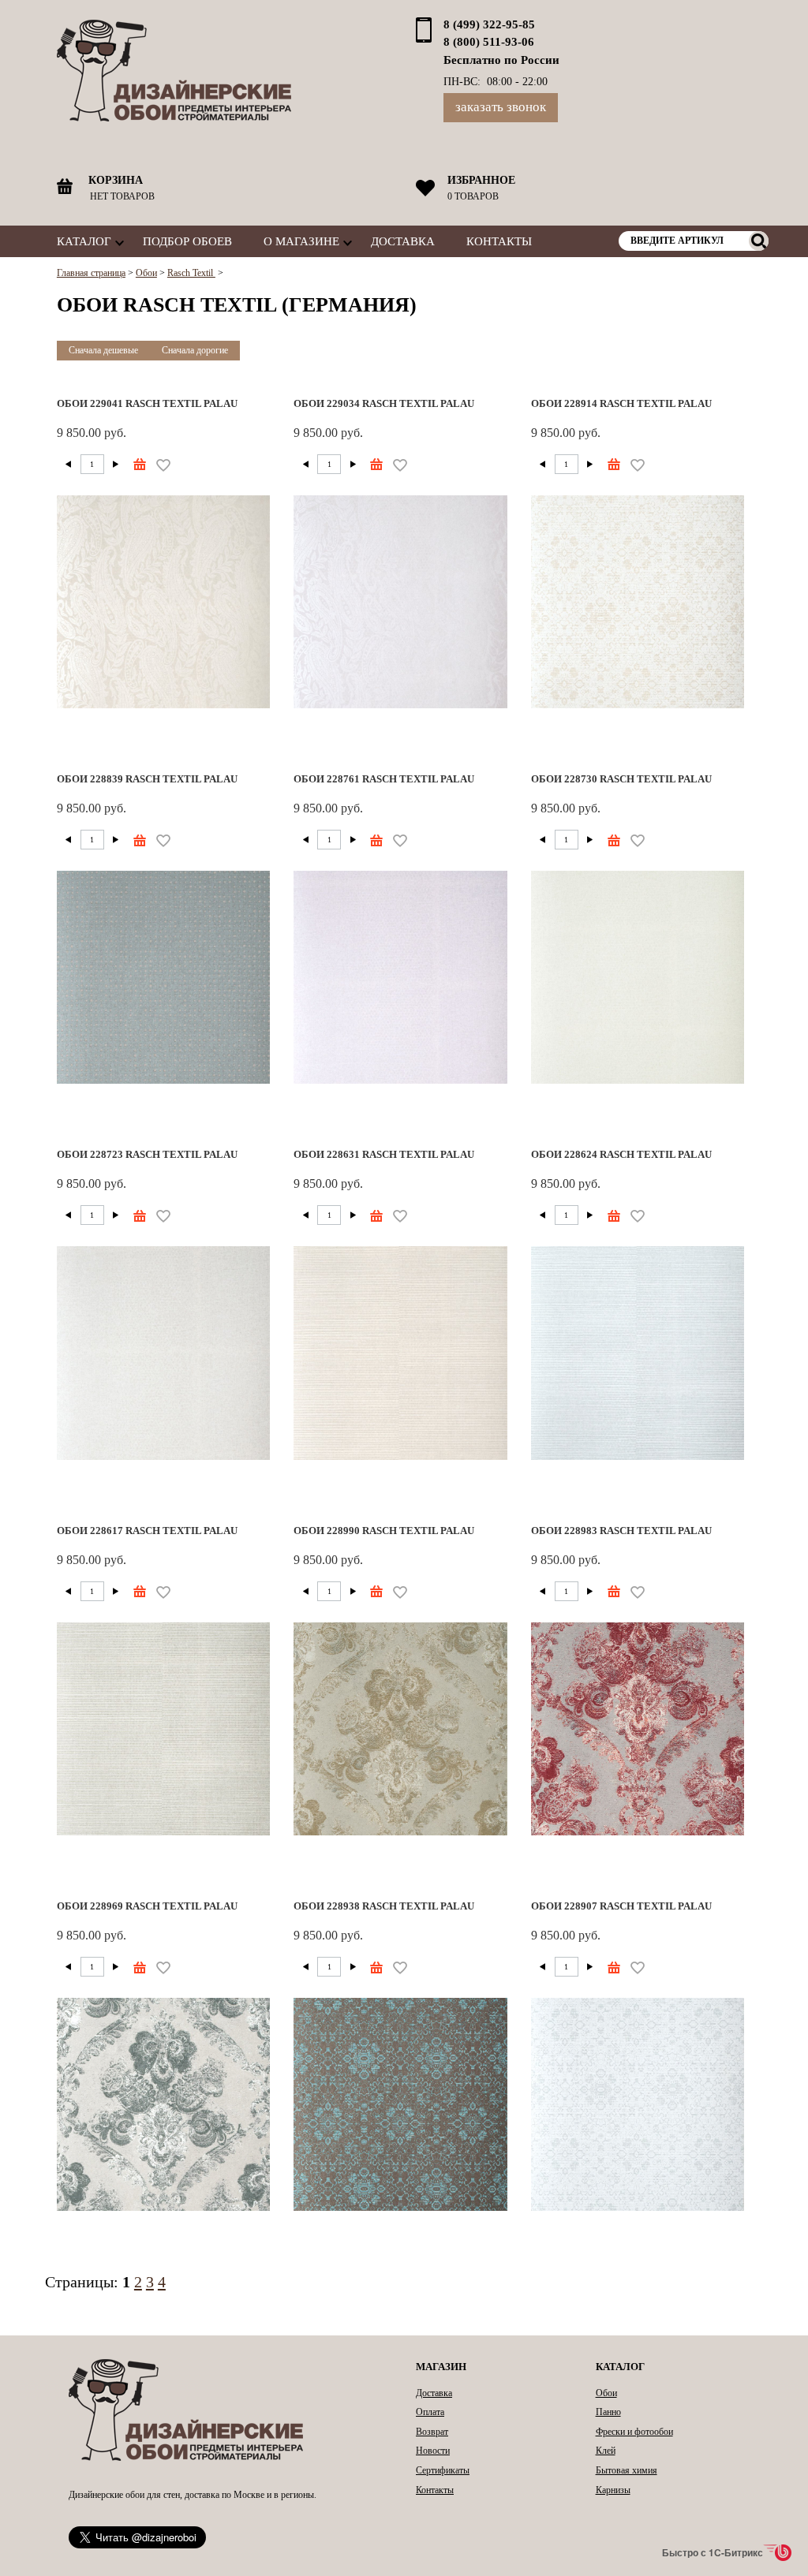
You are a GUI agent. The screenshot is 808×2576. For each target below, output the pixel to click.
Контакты (499, 241)
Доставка (403, 241)
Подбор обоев (187, 241)
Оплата (430, 2412)
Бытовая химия (627, 2470)
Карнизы (613, 2490)
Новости (433, 2451)
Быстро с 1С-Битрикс (713, 2552)
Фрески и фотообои (634, 2432)
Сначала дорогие (195, 350)
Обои (606, 2393)
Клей (606, 2451)
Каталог (84, 241)
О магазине (301, 241)
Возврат (432, 2432)
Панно (608, 2412)
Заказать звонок (501, 107)
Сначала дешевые (103, 350)
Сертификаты (443, 2470)
